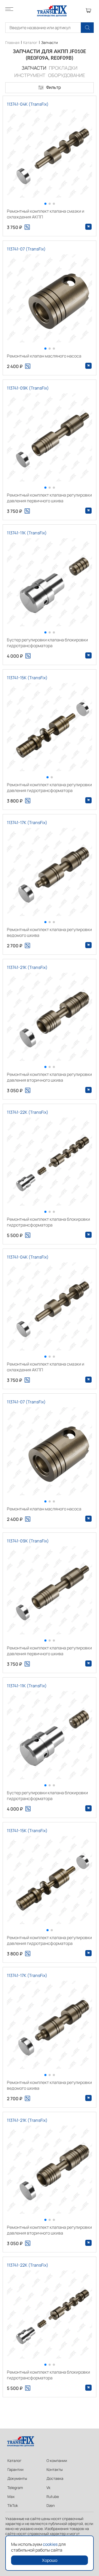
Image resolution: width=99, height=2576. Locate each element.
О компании (57, 2460)
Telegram (15, 2488)
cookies (50, 2544)
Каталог (30, 42)
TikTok (13, 2505)
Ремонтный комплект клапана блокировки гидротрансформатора (48, 1222)
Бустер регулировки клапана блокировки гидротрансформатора (47, 643)
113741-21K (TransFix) (27, 967)
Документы (17, 2478)
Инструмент (30, 75)
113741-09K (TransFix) (28, 388)
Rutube (53, 2496)
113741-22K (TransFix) (28, 1112)
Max (11, 2496)
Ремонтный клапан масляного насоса (44, 356)
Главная (12, 42)
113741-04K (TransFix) (28, 104)
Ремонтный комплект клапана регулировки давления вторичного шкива (49, 1077)
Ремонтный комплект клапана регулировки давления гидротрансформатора (49, 788)
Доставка (55, 2478)
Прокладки (63, 68)
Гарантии (15, 2469)
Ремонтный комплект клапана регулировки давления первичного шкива (49, 498)
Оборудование (67, 75)
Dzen (51, 2505)
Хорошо (50, 2560)
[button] (45, 204)
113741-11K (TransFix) (27, 533)
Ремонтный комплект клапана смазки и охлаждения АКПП (46, 214)
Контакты (55, 2469)
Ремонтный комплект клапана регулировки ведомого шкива (49, 932)
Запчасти (49, 42)
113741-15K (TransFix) (27, 678)
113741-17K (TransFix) (27, 822)
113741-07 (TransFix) (26, 249)
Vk (48, 2488)
